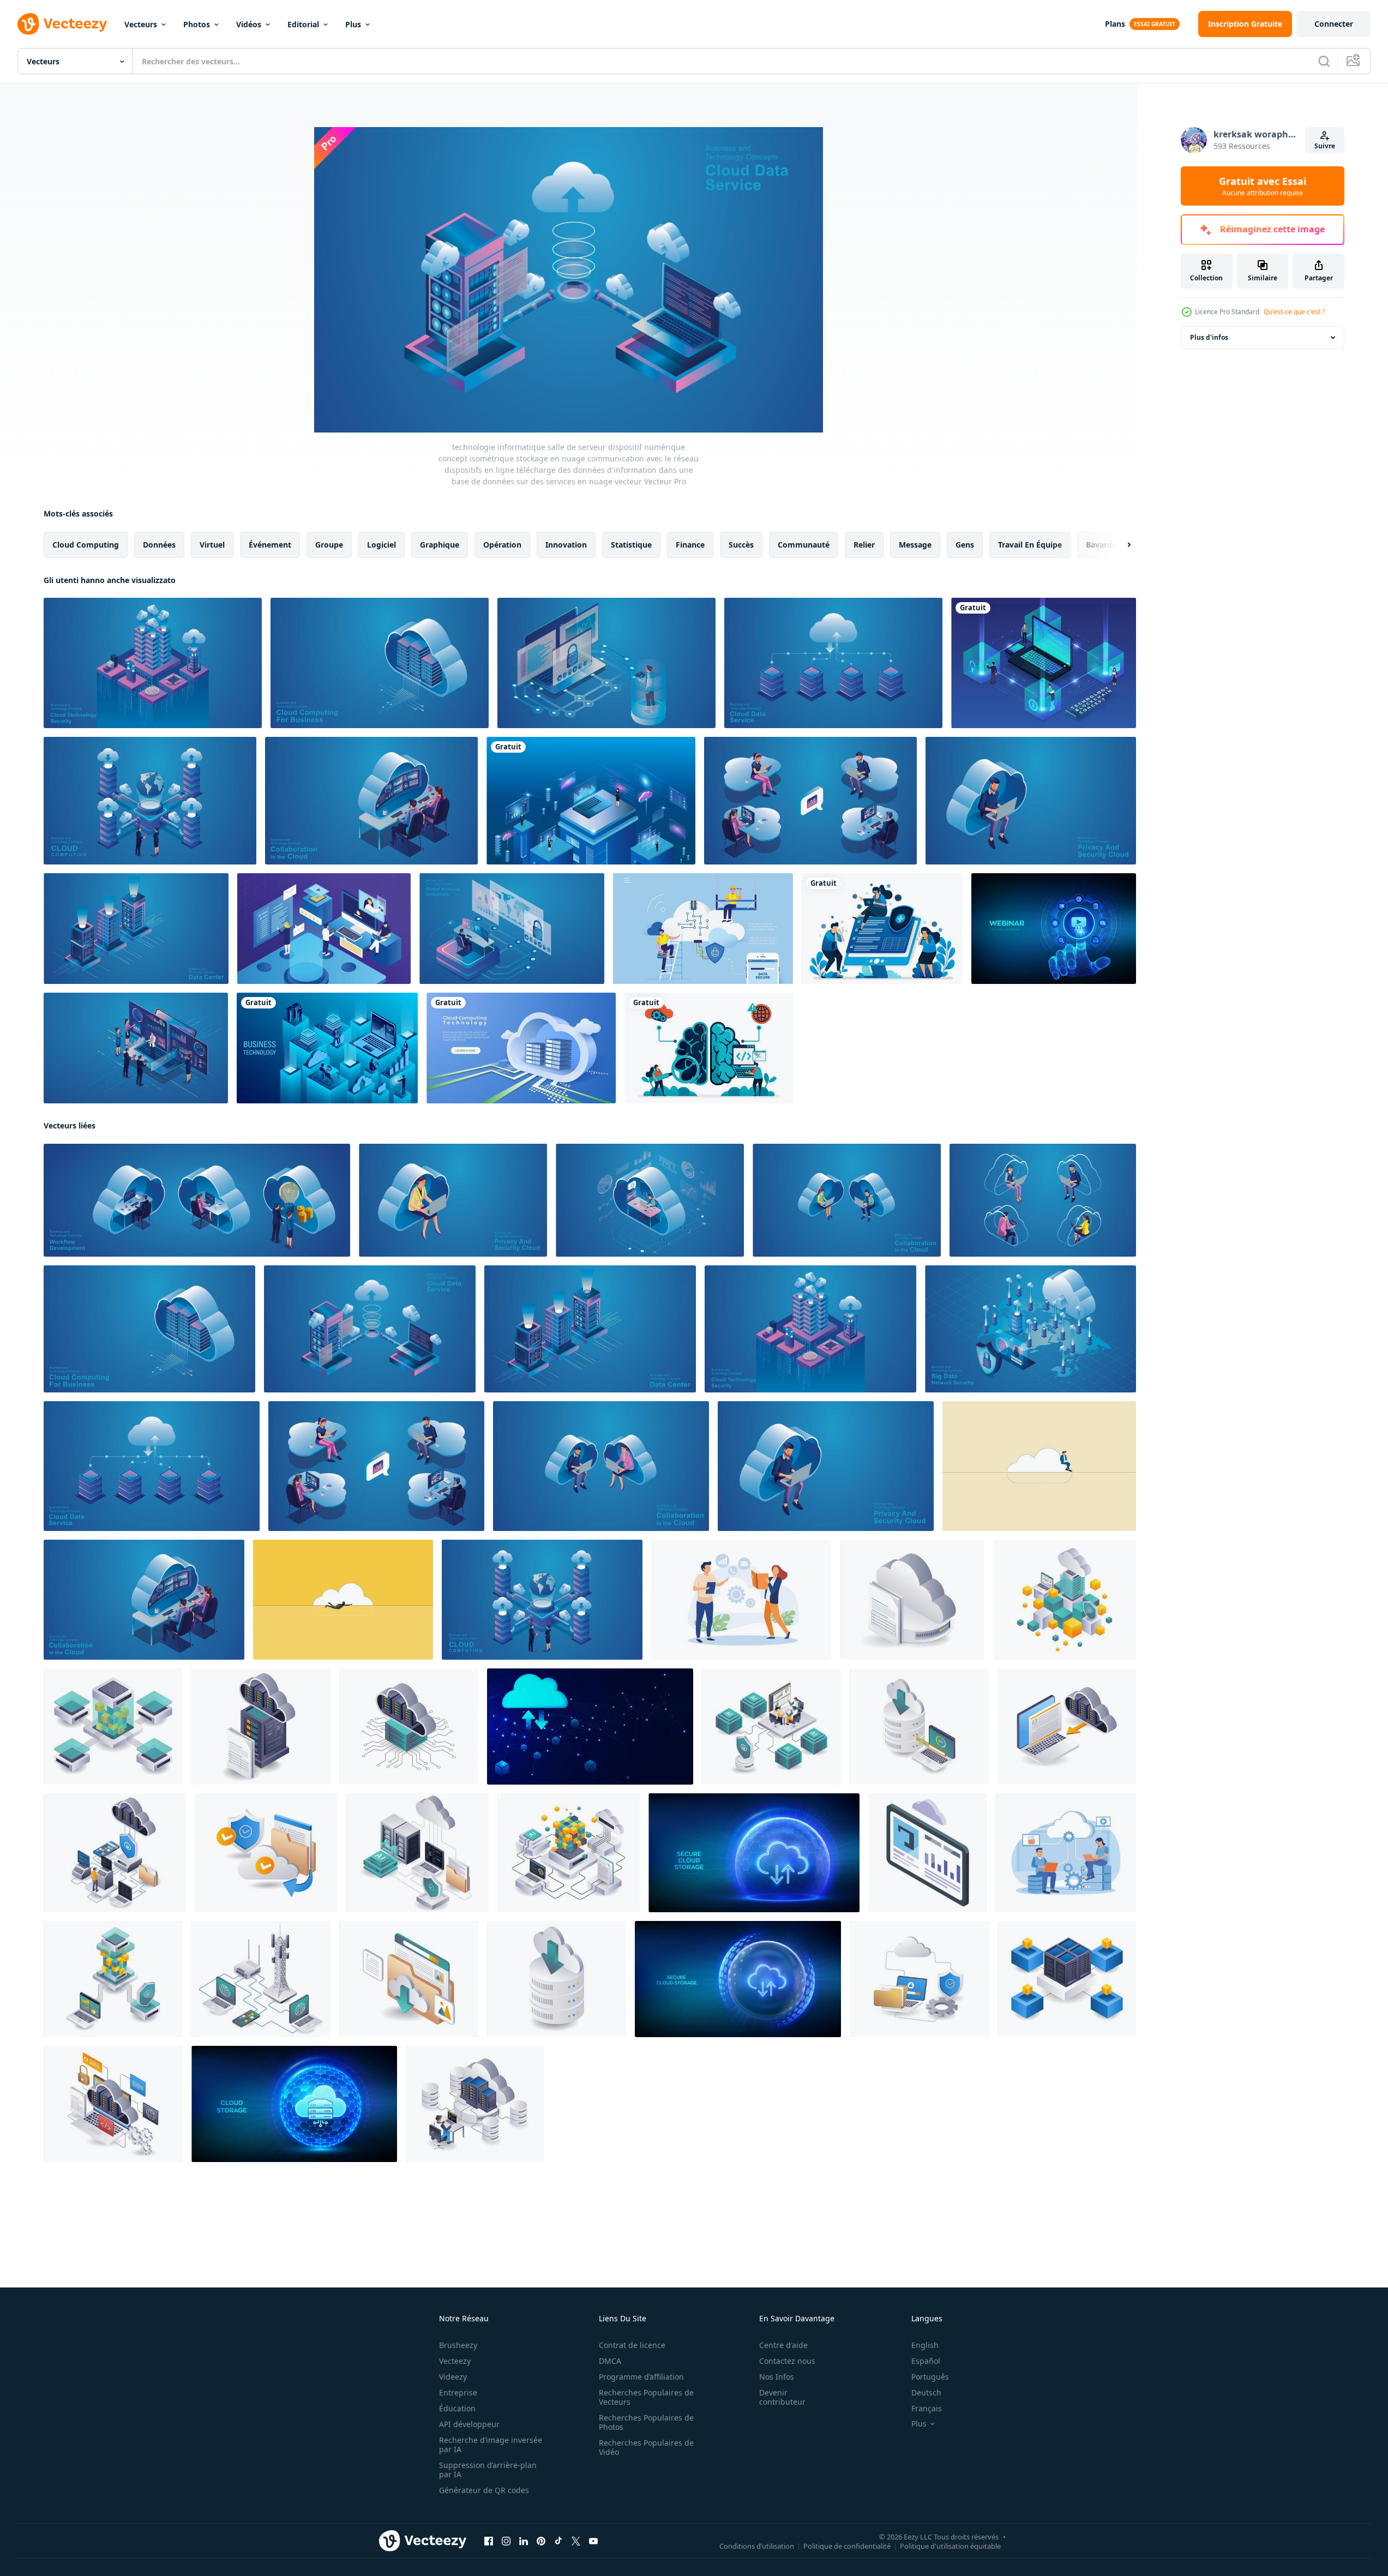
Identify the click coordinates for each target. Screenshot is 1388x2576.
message (915, 545)
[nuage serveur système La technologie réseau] (409, 1727)
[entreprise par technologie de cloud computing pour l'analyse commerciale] (591, 801)
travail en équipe (1030, 545)
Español (926, 2361)
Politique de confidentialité (847, 2546)
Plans (1115, 24)
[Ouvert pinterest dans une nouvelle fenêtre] (541, 2541)
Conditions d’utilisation (757, 2546)
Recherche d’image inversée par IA (491, 2445)
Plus (353, 24)
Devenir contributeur (782, 2397)
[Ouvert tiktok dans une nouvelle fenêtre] (558, 2541)
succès (741, 545)
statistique (631, 545)
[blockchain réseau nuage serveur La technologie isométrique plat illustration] (1067, 1979)
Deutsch (926, 2392)
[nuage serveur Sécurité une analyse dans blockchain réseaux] (1065, 1600)
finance (690, 545)
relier (864, 545)
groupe (329, 545)
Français (927, 2408)
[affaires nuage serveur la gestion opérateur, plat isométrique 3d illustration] (475, 2104)
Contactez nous (787, 2361)
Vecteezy (455, 2361)
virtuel (212, 545)
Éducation (457, 2408)
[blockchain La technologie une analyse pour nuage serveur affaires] (569, 1853)
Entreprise (458, 2392)
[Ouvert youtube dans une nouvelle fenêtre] (593, 2541)
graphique (440, 545)
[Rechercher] (1324, 61)
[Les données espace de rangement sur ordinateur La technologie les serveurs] (409, 1979)
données (159, 545)
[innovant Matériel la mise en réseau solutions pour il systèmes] (261, 1979)
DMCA (610, 2361)
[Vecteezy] (62, 24)
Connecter (1334, 24)
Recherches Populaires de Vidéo (646, 2447)
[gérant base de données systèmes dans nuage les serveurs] (557, 1979)
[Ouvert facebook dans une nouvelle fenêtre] (489, 2541)
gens (965, 545)
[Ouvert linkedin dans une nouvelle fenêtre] (524, 2541)
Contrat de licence (632, 2345)
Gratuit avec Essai (1263, 186)
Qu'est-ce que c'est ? (1294, 312)
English (925, 2345)
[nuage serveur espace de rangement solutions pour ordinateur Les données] (261, 1727)
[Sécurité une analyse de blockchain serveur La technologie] (113, 1979)
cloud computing (86, 545)
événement (270, 545)
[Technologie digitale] (327, 1048)
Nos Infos (777, 2377)
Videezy (453, 2377)
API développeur (469, 2424)
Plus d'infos (1209, 337)
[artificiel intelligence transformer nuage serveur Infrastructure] (417, 1853)
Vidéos (249, 24)
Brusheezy (458, 2345)
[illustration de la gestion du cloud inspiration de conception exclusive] (741, 1600)
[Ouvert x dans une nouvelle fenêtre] (576, 2541)
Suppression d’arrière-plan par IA (488, 2470)
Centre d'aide (783, 2345)
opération (502, 545)
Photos (197, 24)
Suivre (1325, 146)
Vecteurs (141, 24)
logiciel (381, 545)
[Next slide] (1120, 545)
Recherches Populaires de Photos (646, 2422)
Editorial (303, 24)
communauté (804, 545)
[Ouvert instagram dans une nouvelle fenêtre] (506, 2541)
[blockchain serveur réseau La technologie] (113, 1727)
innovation (566, 545)
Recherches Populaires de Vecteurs (646, 2397)
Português (930, 2377)
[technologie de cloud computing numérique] (521, 1048)
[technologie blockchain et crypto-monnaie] (1044, 663)
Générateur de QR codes (484, 2490)
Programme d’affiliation (641, 2377)
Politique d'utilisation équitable (950, 2546)
